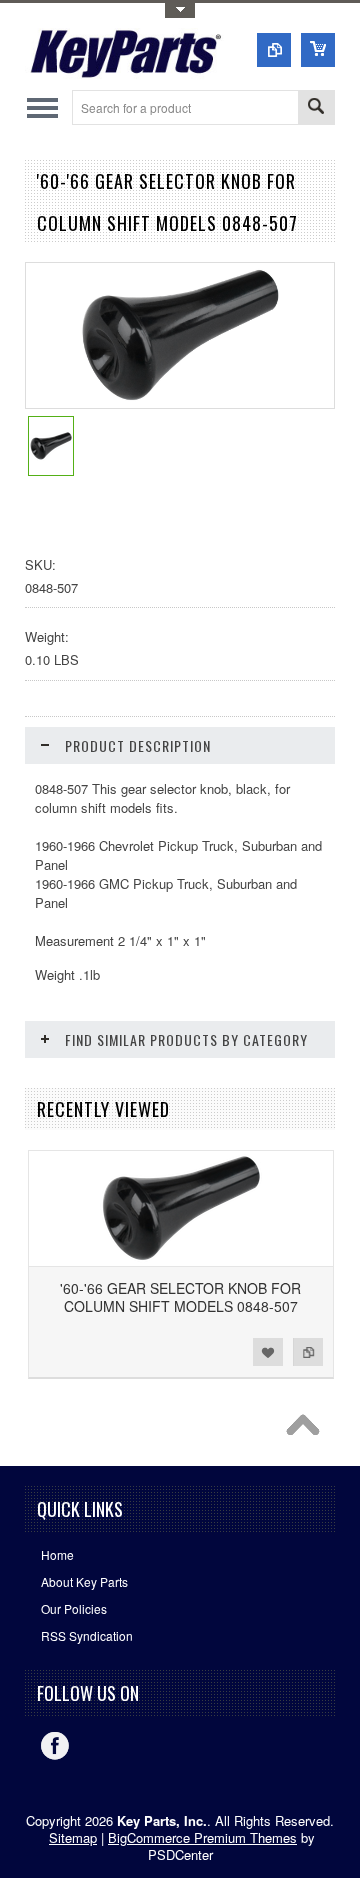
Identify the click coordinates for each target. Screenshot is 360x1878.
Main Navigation (42, 107)
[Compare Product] (274, 50)
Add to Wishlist (268, 1352)
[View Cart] (318, 50)
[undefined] (180, 402)
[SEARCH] (316, 108)
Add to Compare (308, 1352)
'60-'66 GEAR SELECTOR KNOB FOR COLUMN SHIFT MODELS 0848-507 (180, 1297)
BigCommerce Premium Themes (202, 1837)
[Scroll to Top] (308, 1430)
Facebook (55, 1746)
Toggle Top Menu (180, 10)
